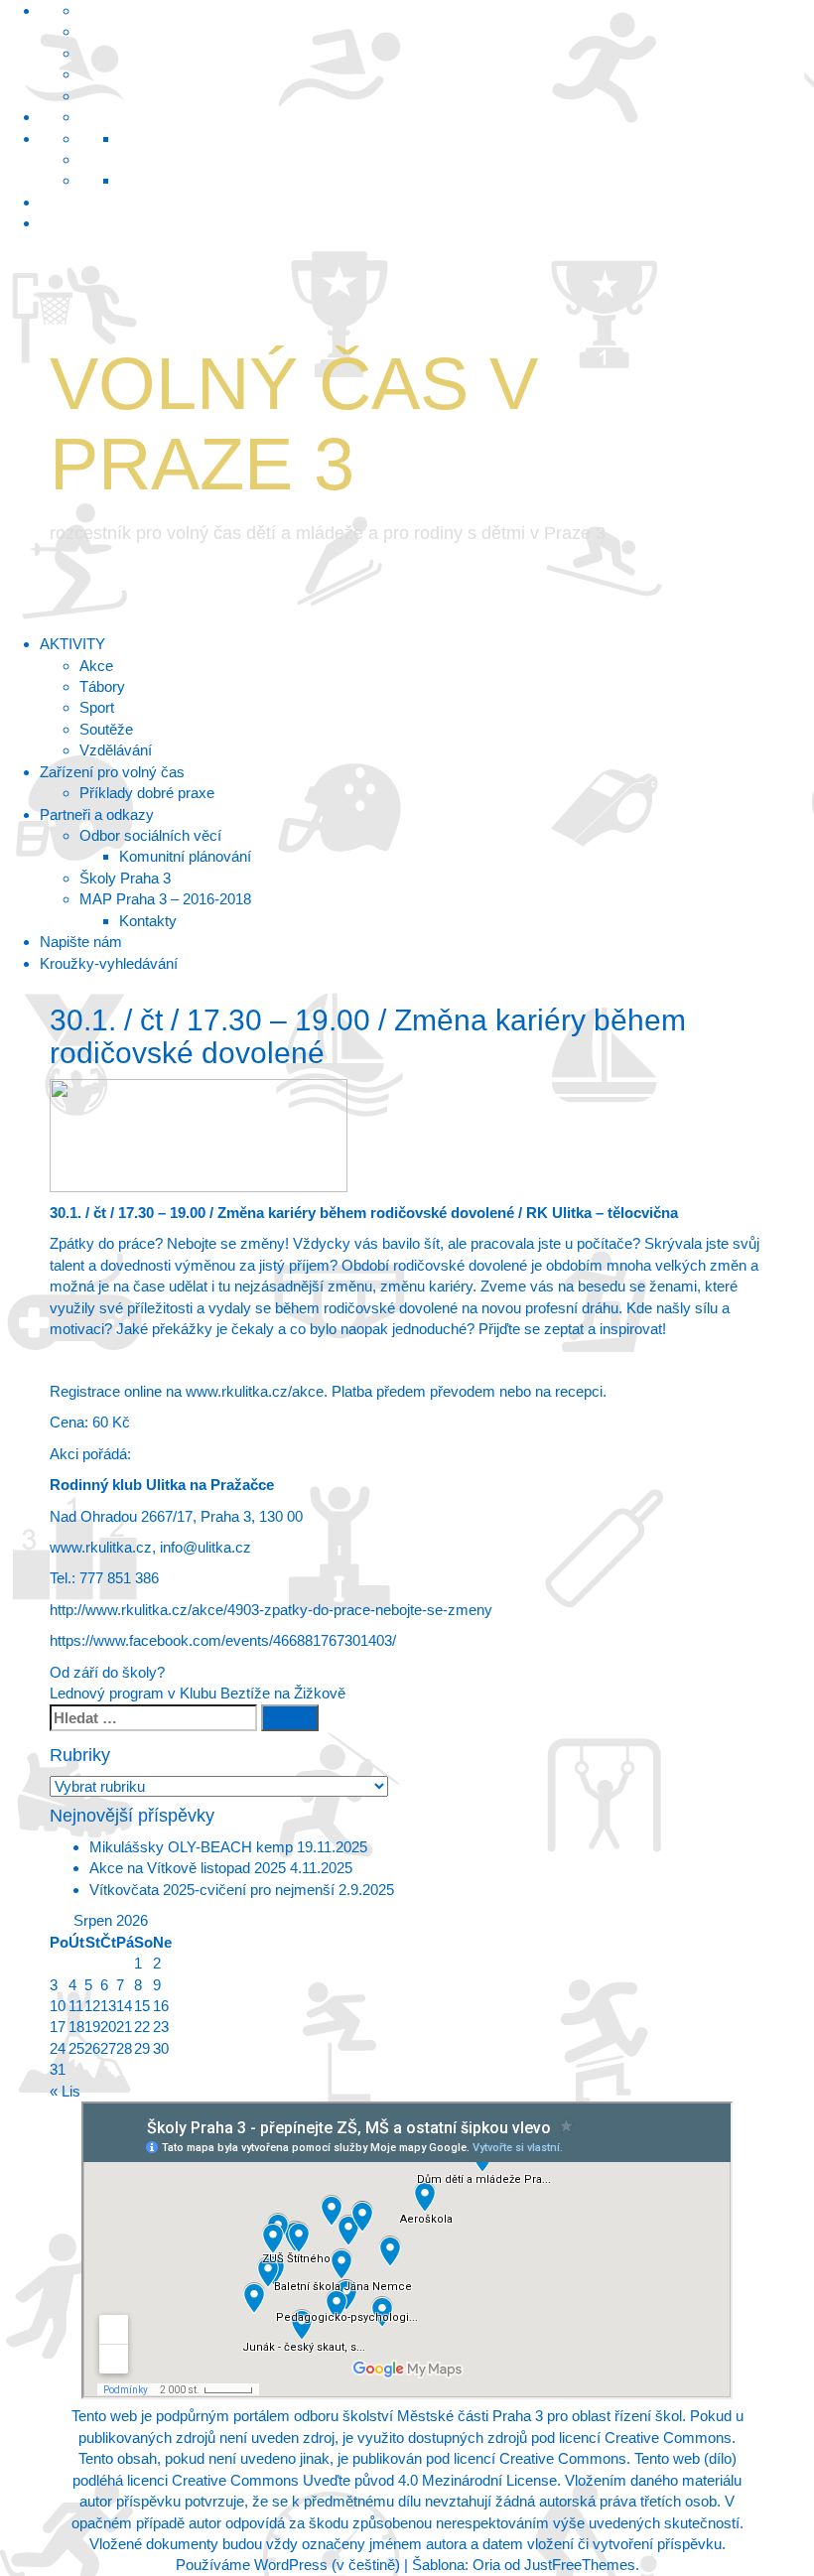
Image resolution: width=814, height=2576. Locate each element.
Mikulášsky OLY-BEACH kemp (191, 1847)
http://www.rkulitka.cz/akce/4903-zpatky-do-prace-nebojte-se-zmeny (271, 1610)
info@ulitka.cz (205, 1547)
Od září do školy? (107, 1672)
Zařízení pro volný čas (112, 772)
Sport (97, 707)
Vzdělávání (116, 750)
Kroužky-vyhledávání (109, 963)
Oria (486, 2565)
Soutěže (106, 729)
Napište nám (81, 942)
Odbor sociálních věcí (150, 835)
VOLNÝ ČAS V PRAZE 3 (294, 424)
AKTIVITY (72, 644)
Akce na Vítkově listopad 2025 (188, 1868)
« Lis (65, 2091)
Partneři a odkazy (97, 814)
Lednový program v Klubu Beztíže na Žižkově (198, 1693)
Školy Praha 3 (125, 878)
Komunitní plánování (185, 856)
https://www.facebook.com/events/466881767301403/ (223, 1640)
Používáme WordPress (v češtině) (288, 2565)
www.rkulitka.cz (101, 1547)
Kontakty (148, 921)
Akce (96, 666)
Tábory (102, 686)
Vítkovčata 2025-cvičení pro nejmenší (212, 1890)
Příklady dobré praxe (147, 793)
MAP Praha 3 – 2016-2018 (165, 899)
